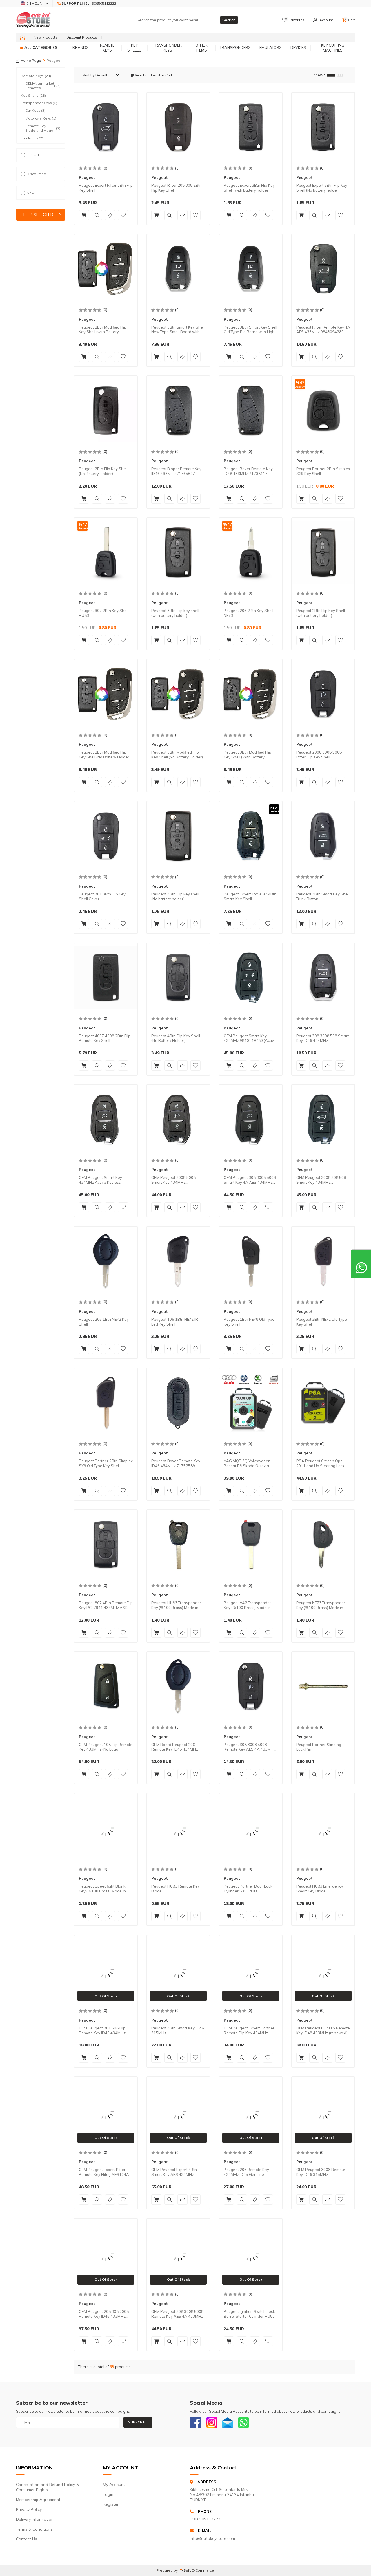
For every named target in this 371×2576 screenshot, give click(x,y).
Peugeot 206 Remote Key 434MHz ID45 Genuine (246, 2172)
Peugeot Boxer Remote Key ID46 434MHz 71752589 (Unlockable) (176, 1463)
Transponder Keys (168, 48)
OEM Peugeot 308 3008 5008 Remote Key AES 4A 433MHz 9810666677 (177, 2314)
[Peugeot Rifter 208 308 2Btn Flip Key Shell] (178, 127)
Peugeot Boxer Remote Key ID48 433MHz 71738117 (248, 471)
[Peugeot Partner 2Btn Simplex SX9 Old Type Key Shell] (106, 1403)
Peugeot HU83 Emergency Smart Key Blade (320, 1889)
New (31, 193)
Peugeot (87, 177)
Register (111, 2504)
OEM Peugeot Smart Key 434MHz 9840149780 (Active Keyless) (250, 1038)
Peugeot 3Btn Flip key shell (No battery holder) (175, 896)
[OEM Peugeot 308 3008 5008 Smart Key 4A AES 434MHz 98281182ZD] (251, 1119)
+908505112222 (205, 2519)
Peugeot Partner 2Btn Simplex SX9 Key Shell (323, 471)
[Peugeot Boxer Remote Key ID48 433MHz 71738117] (251, 411)
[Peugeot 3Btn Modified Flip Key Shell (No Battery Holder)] (178, 694)
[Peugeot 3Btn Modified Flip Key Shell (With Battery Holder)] (251, 694)
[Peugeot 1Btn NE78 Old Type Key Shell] (251, 1261)
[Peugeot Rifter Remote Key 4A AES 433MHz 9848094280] (323, 269)
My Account (114, 2485)
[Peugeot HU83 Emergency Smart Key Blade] (323, 1828)
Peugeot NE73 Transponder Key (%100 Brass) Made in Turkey (321, 1605)
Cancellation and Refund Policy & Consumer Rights (48, 2487)
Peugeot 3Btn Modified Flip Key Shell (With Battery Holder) (248, 755)
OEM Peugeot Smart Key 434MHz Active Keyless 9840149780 (100, 1180)
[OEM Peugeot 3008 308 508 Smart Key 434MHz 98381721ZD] (323, 1119)
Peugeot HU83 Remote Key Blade (176, 1889)
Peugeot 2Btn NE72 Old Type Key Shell (322, 1322)
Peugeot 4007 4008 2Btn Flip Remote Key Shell (105, 1038)
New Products (46, 37)
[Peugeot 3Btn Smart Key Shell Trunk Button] (323, 836)
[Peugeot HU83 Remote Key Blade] (178, 1828)
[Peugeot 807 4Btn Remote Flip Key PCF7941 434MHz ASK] (106, 1544)
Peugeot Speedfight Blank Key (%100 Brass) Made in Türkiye (102, 1889)
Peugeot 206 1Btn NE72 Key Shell (104, 1322)
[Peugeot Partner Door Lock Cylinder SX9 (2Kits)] (251, 1828)
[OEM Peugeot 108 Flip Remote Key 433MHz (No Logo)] (106, 1686)
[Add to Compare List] (110, 215)
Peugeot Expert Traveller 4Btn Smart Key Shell (250, 896)
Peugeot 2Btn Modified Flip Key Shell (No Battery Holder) (105, 755)
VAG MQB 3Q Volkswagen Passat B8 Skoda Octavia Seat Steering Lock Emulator (249, 1463)
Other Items (201, 48)
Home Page (31, 60)
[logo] (33, 20)
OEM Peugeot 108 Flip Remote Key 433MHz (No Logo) (106, 1747)
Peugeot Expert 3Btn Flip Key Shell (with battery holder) (249, 188)
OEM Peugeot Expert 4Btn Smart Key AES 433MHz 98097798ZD (174, 2172)
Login (108, 2494)
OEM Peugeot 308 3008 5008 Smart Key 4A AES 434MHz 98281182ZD (250, 1180)
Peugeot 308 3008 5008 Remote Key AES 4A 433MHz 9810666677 (250, 1747)
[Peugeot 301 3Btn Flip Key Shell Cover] (106, 836)
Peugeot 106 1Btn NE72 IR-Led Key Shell (176, 1322)
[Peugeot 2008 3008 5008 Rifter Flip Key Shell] (323, 694)
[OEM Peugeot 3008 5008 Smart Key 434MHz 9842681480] (178, 1119)
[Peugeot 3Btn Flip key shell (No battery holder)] (178, 836)
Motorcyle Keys (41, 118)
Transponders (235, 47)
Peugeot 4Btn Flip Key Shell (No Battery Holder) (176, 1038)
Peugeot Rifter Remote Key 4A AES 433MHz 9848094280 (323, 330)
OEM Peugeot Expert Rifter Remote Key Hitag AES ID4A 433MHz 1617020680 (104, 2172)
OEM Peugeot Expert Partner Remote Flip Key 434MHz (249, 2030)
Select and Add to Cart (153, 75)
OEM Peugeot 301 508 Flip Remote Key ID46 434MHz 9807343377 (102, 2031)
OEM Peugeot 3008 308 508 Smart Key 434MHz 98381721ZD (321, 1180)
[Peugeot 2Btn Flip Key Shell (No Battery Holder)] (106, 411)
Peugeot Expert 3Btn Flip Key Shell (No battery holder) (322, 188)
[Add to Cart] (84, 215)
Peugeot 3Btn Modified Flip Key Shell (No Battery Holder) (177, 755)
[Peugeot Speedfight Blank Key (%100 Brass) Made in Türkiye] (106, 1828)
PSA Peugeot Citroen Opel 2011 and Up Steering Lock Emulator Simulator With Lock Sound (322, 1463)
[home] (22, 37)
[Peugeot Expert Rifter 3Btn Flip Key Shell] (106, 127)
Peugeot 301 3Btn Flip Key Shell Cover (102, 896)
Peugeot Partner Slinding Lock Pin (319, 1747)
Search (229, 20)
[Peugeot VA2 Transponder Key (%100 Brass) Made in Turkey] (251, 1544)
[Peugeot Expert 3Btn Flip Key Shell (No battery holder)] (323, 127)
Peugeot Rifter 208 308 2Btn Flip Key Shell (177, 188)
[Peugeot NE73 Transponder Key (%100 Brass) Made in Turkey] (323, 1544)
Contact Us (27, 2539)
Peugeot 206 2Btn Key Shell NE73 (249, 613)
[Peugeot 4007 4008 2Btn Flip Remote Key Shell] (106, 978)
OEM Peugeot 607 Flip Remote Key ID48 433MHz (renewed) (323, 2030)
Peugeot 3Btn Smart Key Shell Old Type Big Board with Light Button (250, 330)
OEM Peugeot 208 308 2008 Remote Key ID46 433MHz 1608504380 (104, 2314)
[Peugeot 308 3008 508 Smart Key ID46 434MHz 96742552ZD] (323, 978)
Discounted (36, 174)
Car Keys (35, 110)
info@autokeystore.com (212, 2538)
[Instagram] (212, 2423)
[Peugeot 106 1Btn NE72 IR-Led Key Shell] (178, 1261)
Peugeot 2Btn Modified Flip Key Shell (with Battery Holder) (103, 330)
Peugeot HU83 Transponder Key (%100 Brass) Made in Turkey (176, 1605)
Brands (81, 47)
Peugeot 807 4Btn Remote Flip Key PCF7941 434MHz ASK (106, 1605)
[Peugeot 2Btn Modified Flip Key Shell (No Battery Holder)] (106, 694)
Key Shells (134, 48)
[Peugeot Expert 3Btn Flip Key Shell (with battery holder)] (251, 127)
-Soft (186, 2570)
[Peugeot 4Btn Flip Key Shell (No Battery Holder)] (178, 978)
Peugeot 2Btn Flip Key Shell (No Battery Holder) (103, 471)
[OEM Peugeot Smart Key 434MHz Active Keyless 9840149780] (106, 1119)
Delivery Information (35, 2519)
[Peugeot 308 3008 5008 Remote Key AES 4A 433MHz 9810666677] (251, 1686)
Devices (298, 47)
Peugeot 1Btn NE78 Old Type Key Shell (249, 1322)
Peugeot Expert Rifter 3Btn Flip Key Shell (106, 188)
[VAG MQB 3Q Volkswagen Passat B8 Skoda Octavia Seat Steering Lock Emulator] (251, 1403)
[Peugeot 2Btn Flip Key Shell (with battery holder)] (323, 552)
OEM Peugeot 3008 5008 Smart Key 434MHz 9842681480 (173, 1180)
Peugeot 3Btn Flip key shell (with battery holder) (175, 613)
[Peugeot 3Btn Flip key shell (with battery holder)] (178, 552)
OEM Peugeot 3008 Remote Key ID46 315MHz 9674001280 (321, 2172)
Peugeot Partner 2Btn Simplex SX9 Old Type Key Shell (106, 1463)
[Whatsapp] (243, 2423)
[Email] (228, 2423)
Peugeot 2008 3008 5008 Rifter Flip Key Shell (319, 755)
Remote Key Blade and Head (43, 128)
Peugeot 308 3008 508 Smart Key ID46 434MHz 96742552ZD (322, 1038)
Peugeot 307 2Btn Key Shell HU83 (104, 613)
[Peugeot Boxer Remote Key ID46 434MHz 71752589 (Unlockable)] (178, 1403)
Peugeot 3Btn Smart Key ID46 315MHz (178, 2030)
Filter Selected (37, 215)
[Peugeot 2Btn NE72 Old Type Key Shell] (323, 1261)
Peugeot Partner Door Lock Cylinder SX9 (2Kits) (248, 1889)
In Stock (33, 155)
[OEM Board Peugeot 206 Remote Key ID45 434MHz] (178, 1686)
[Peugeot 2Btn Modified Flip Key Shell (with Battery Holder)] (106, 269)
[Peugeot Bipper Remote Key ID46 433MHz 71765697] (178, 411)
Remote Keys (107, 48)
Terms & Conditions (34, 2529)
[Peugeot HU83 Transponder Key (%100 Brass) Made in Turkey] (178, 1544)
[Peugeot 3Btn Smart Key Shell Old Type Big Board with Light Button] (251, 269)
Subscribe (138, 2422)
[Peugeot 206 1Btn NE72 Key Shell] (106, 1261)
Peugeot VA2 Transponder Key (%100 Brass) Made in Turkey (247, 1605)
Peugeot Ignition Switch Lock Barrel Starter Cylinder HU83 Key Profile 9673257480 (249, 2314)
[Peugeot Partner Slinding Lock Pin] (323, 1686)
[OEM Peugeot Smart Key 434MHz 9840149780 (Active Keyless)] (251, 978)
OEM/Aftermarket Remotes (43, 86)
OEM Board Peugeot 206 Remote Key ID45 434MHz (175, 1747)
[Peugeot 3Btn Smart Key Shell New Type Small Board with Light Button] (178, 269)
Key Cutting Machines (333, 48)
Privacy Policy (29, 2509)
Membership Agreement (38, 2500)
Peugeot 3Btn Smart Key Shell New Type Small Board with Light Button (178, 330)
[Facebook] (196, 2423)
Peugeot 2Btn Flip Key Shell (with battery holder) (321, 613)
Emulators (271, 47)
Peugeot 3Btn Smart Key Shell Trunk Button (323, 896)
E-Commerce (203, 2570)
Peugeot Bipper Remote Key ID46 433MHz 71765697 (176, 471)
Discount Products (82, 37)
